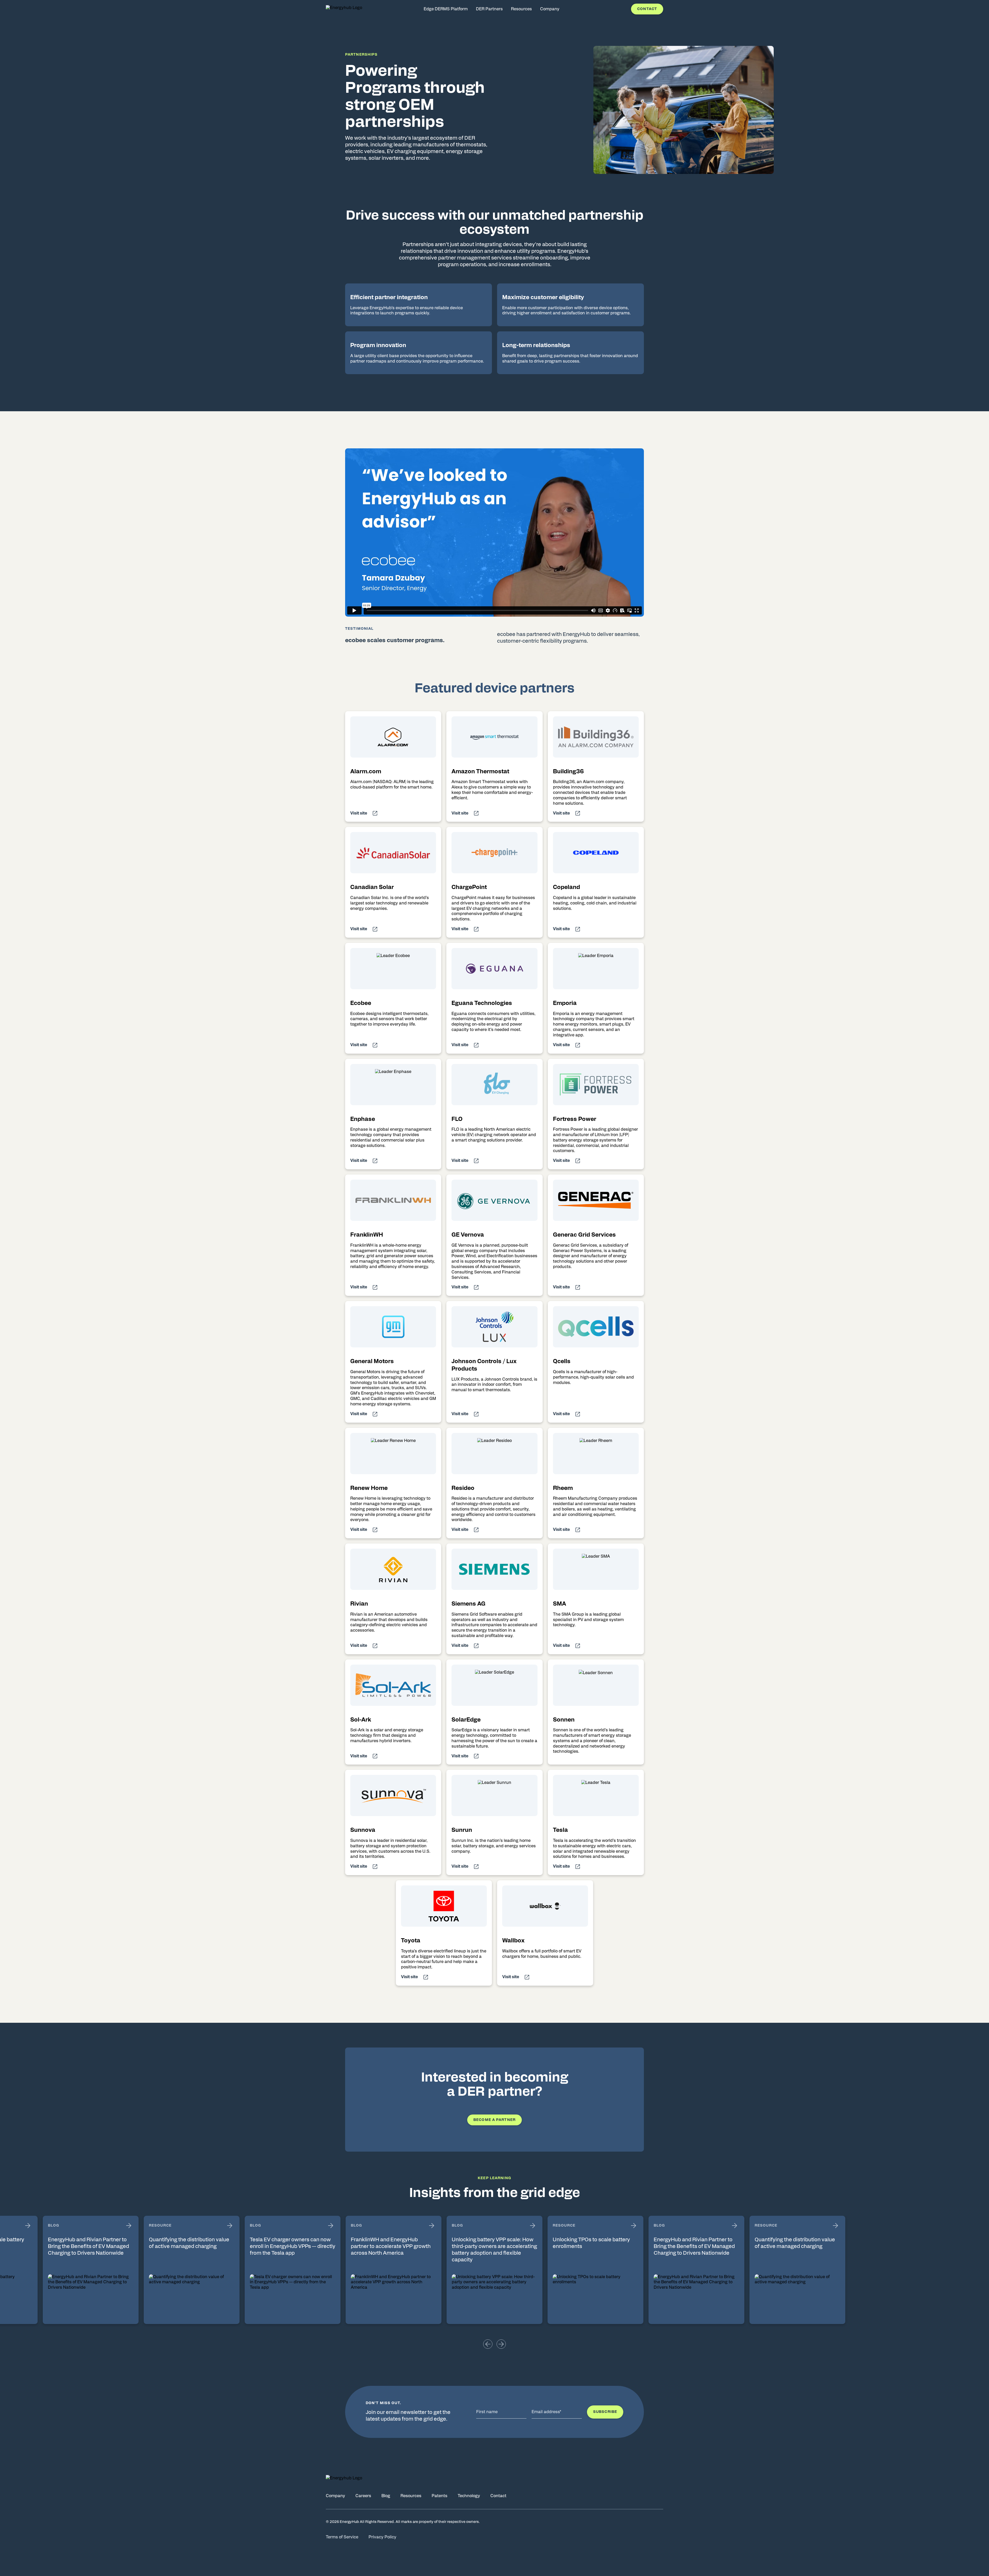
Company (335, 2496)
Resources (411, 2496)
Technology (469, 2496)
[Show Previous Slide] (488, 2344)
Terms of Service (342, 2537)
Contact (647, 9)
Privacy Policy (382, 2537)
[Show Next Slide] (501, 2344)
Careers (363, 2496)
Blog (386, 2496)
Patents (440, 2496)
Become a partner (494, 2120)
